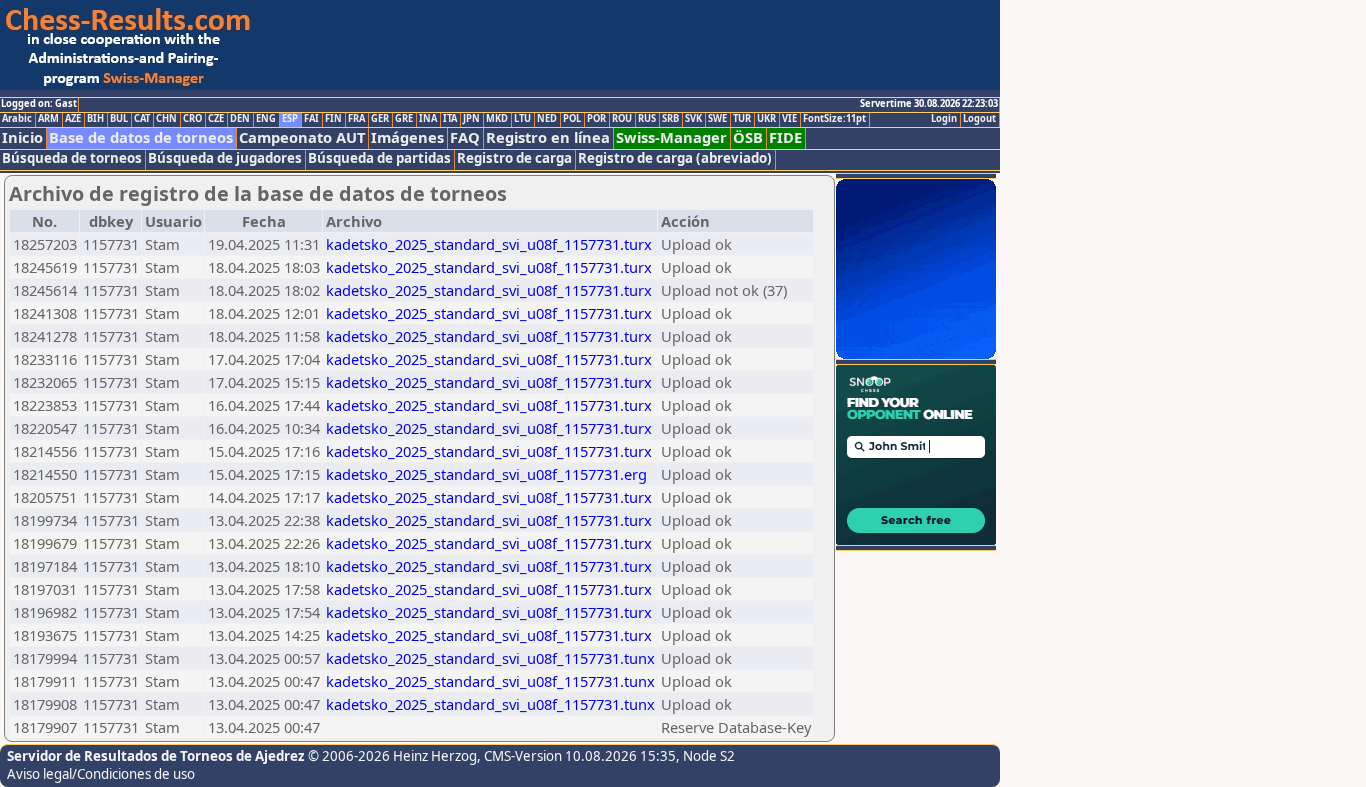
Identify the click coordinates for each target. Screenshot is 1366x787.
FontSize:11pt (834, 119)
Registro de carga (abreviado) (675, 158)
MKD (497, 119)
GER (380, 119)
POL (572, 119)
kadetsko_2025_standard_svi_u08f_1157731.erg (486, 474)
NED (547, 119)
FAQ (465, 137)
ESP (290, 119)
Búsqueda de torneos (72, 158)
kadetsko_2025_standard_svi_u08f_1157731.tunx (490, 658)
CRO (192, 119)
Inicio (22, 137)
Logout (979, 119)
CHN (166, 119)
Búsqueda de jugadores (225, 158)
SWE (717, 119)
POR (596, 119)
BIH (95, 119)
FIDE (785, 137)
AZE (73, 119)
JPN (471, 119)
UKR (766, 119)
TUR (742, 119)
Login (944, 119)
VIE (789, 119)
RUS (647, 119)
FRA (356, 119)
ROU (622, 119)
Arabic (17, 119)
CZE (216, 119)
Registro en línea (548, 137)
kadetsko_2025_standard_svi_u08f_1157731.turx (489, 244)
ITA (450, 119)
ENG (266, 119)
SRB (670, 119)
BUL (119, 119)
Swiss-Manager (671, 137)
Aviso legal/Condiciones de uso (101, 774)
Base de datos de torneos (141, 137)
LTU (522, 119)
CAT (142, 119)
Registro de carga (514, 158)
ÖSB (748, 137)
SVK (693, 119)
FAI (311, 119)
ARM (48, 119)
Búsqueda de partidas (379, 158)
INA (428, 119)
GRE (404, 119)
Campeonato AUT (302, 137)
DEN (240, 119)
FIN (333, 119)
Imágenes (407, 137)
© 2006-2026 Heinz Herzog (392, 756)
